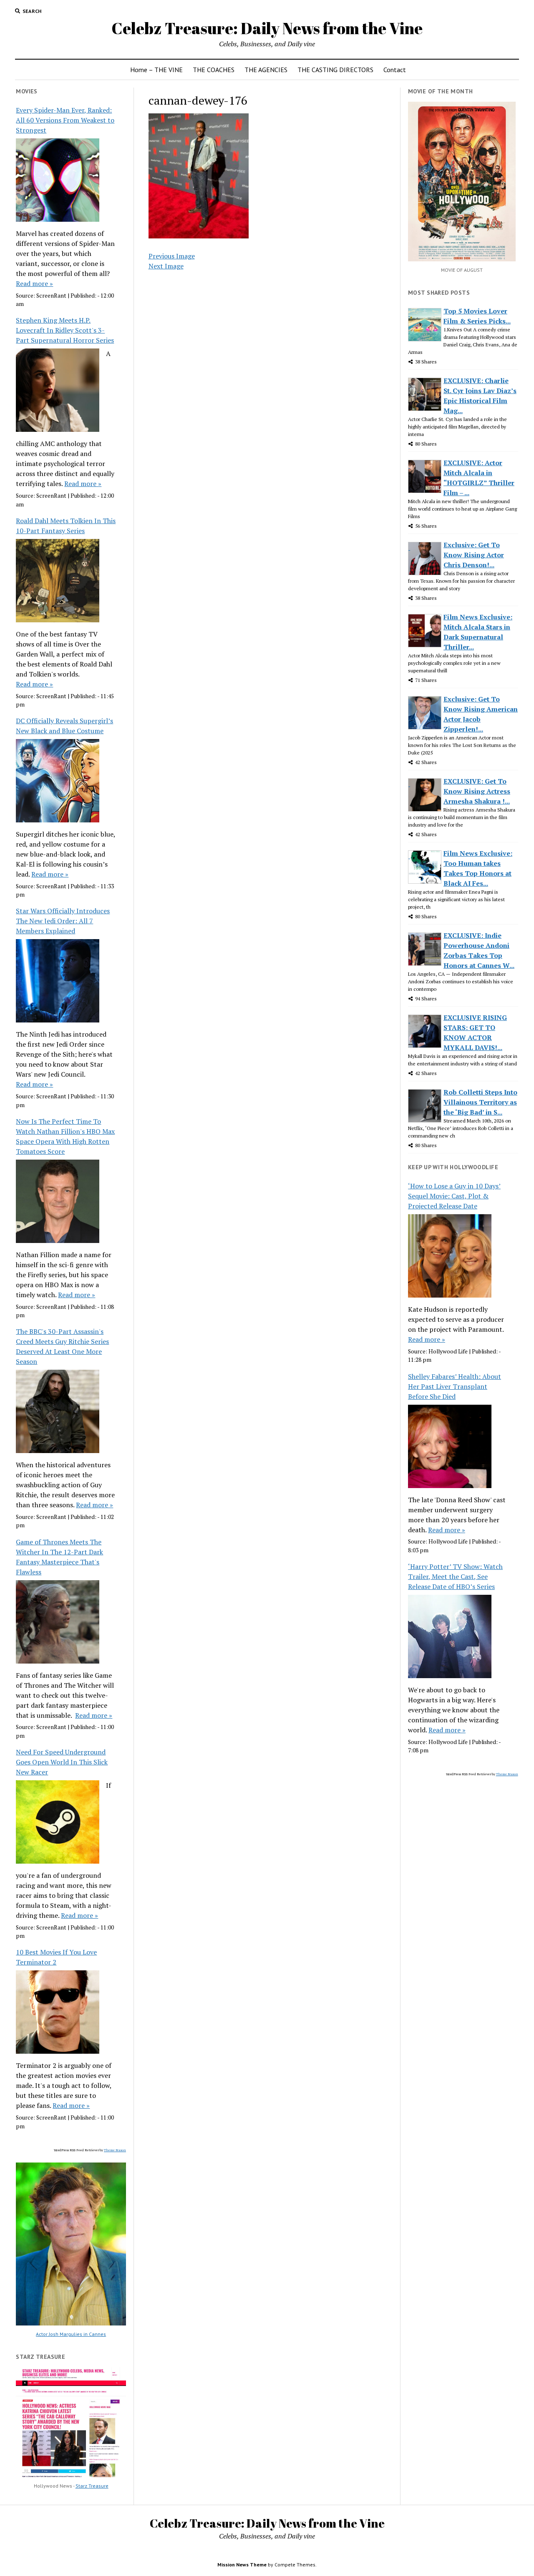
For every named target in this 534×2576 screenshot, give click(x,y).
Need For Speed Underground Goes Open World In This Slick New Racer (62, 1762)
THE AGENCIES (266, 70)
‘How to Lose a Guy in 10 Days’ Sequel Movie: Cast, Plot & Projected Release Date (454, 1196)
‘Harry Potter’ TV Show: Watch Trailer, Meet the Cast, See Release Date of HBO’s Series (455, 1576)
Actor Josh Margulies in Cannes (71, 2334)
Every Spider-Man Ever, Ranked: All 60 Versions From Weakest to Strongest (65, 120)
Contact (395, 70)
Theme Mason (115, 2150)
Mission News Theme (242, 2565)
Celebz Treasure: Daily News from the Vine (267, 28)
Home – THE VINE (156, 70)
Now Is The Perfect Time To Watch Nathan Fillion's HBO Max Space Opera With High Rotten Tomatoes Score (65, 1136)
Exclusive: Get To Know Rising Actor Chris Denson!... (474, 555)
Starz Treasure (92, 2486)
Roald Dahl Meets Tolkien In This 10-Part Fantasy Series (66, 526)
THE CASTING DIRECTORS (335, 70)
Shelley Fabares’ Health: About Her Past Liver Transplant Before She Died (455, 1386)
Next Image (166, 266)
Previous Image (172, 256)
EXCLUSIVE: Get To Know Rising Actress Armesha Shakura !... (477, 791)
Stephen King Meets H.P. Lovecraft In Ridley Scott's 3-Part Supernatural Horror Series (65, 330)
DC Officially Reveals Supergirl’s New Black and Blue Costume (64, 726)
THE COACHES (214, 70)
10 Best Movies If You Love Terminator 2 (56, 1957)
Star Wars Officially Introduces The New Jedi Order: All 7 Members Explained (63, 921)
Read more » (34, 283)
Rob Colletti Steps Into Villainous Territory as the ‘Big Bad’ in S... (480, 1102)
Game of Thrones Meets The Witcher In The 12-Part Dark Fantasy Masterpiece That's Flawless (59, 1557)
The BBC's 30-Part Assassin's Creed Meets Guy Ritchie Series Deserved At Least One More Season (62, 1346)
